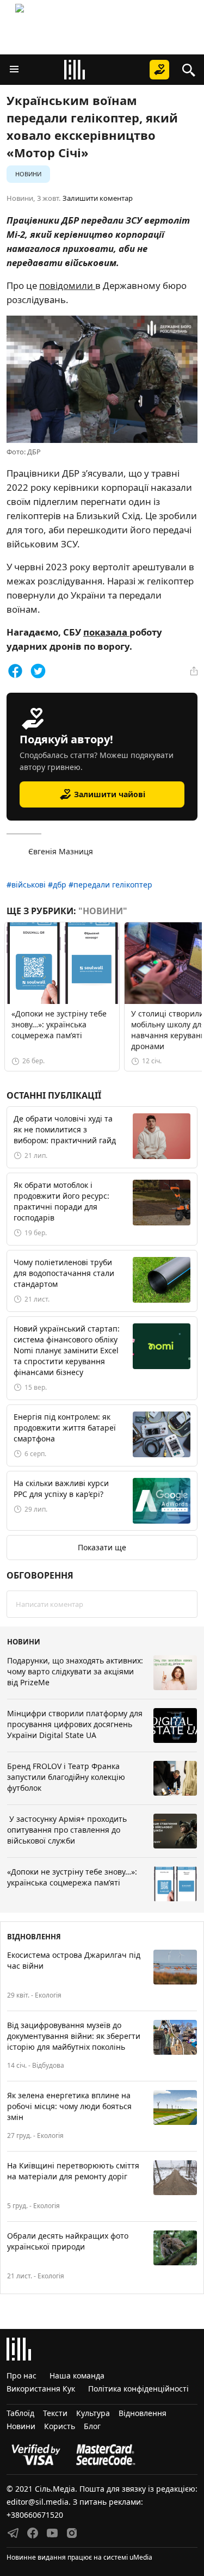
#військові (26, 885)
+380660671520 (35, 2515)
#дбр (57, 885)
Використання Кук (41, 2389)
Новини (28, 174)
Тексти (55, 2413)
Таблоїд (20, 2413)
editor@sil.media (38, 2502)
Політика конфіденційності (138, 2389)
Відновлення (143, 2413)
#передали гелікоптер (110, 885)
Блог (92, 2426)
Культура (93, 2413)
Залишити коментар (98, 198)
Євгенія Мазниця (61, 851)
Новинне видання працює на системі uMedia (79, 2557)
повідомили (67, 285)
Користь (60, 2426)
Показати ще (102, 1547)
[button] (14, 70)
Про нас (21, 2375)
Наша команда (77, 2375)
